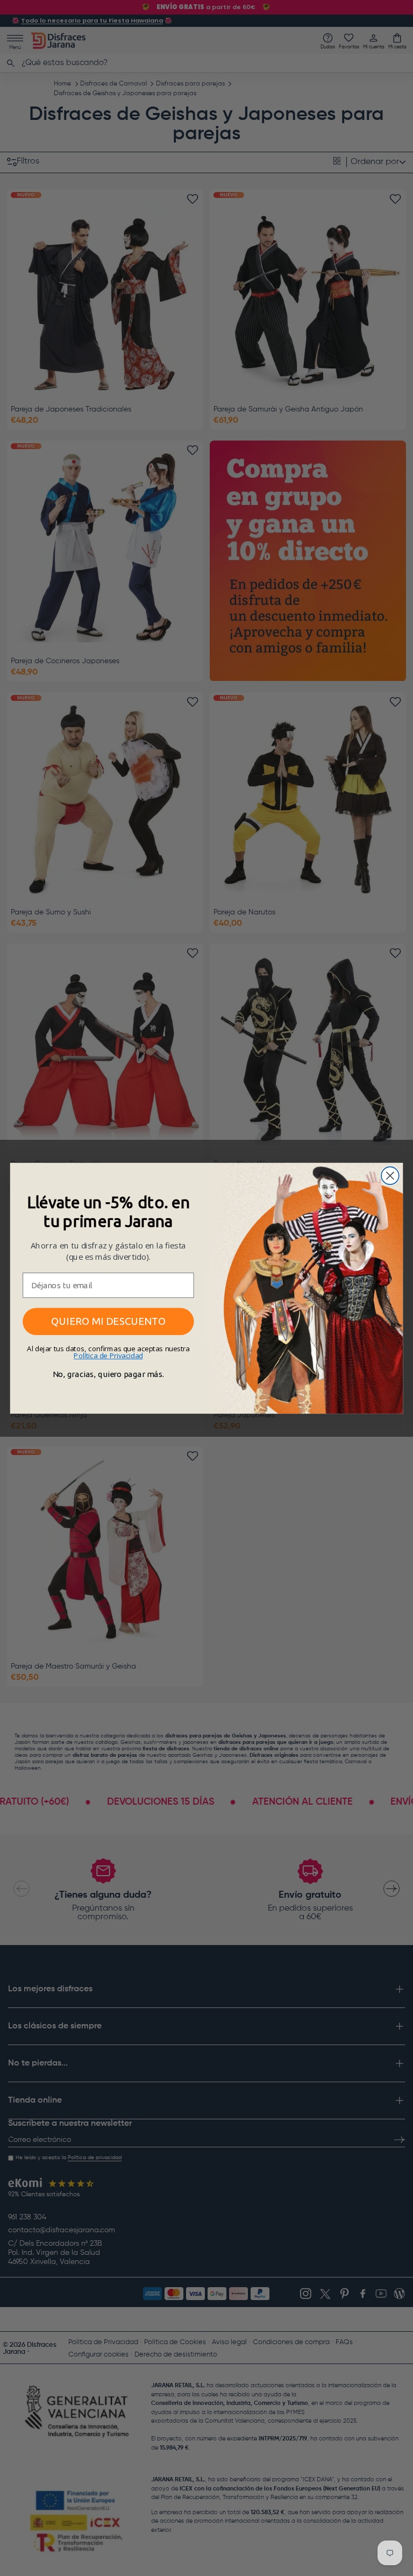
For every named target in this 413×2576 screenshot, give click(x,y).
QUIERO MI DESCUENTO (108, 1321)
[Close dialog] (390, 1176)
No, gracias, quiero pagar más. (108, 1374)
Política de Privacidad (108, 1356)
